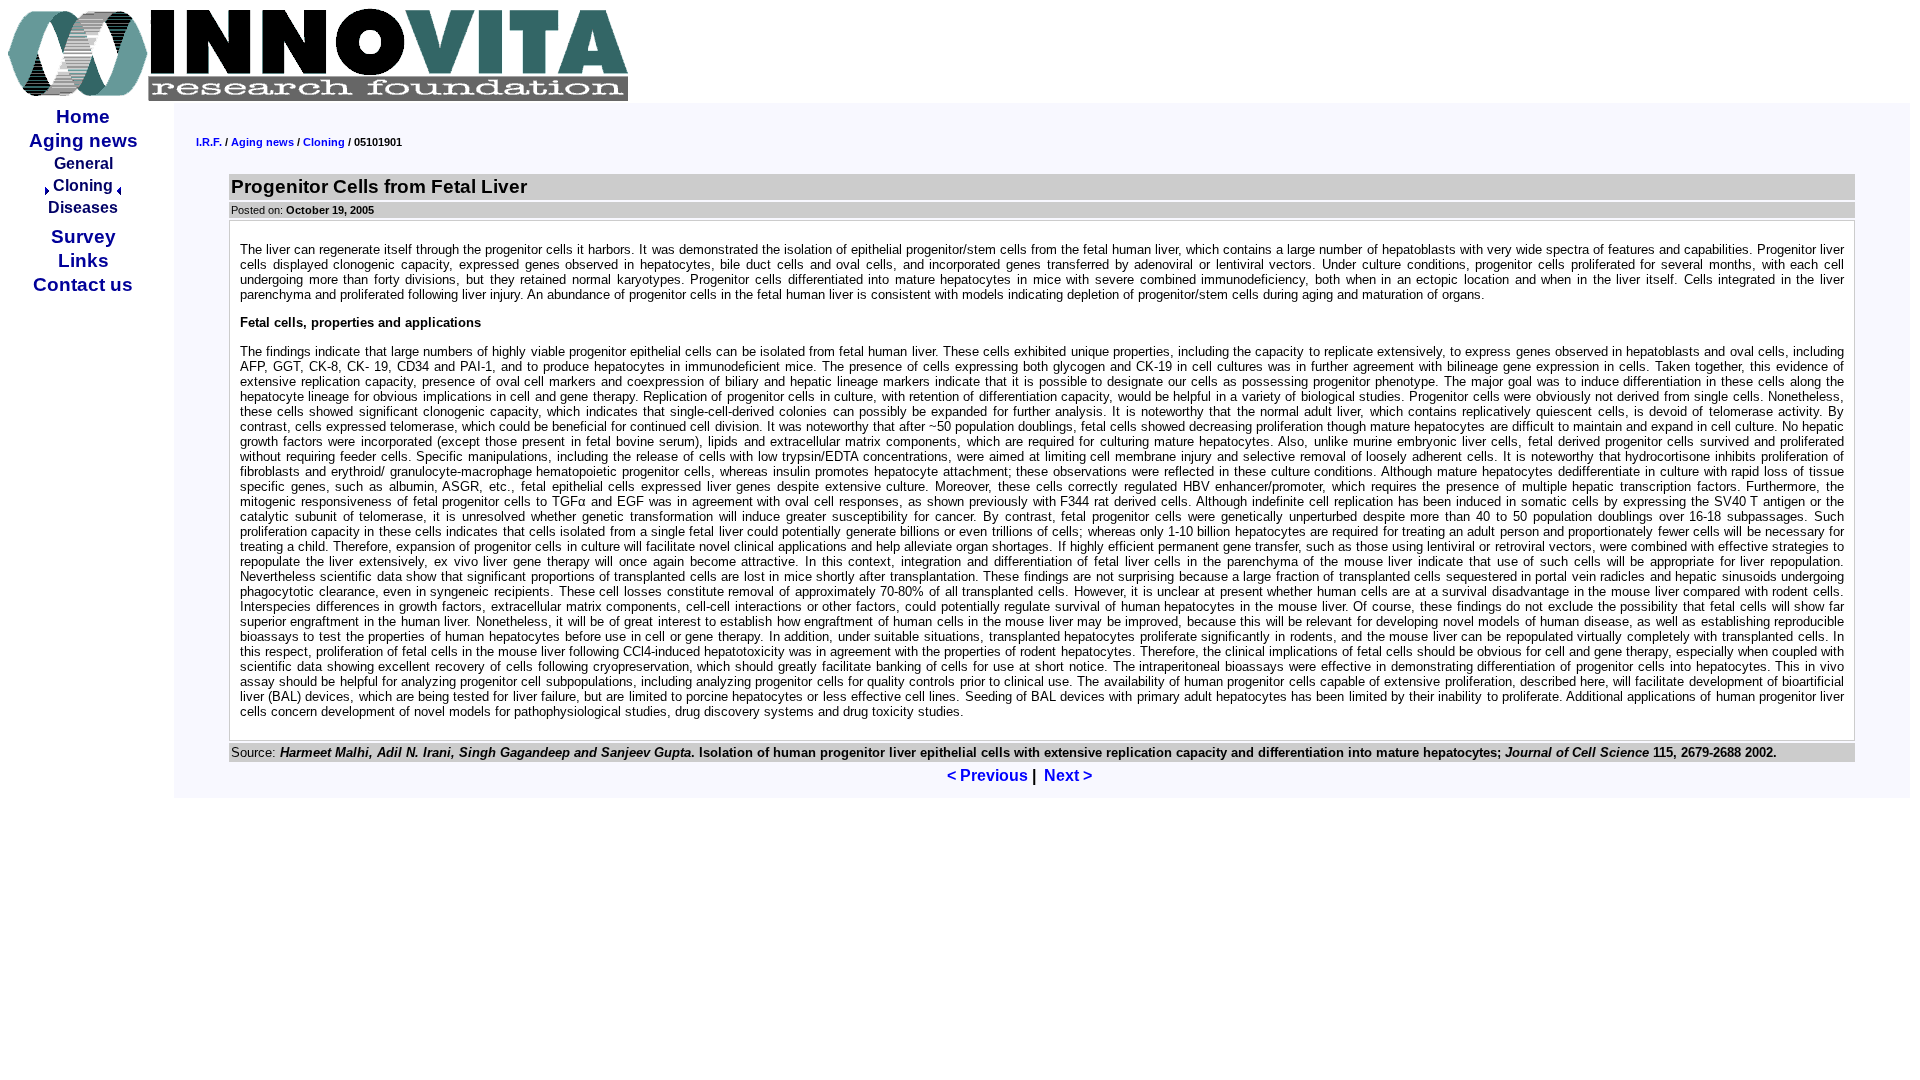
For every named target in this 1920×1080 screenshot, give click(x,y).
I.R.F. (209, 142)
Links (83, 260)
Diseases (83, 207)
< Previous (987, 775)
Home (83, 116)
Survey (83, 236)
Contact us (83, 284)
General (83, 163)
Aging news (83, 140)
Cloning (324, 142)
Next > (1068, 775)
